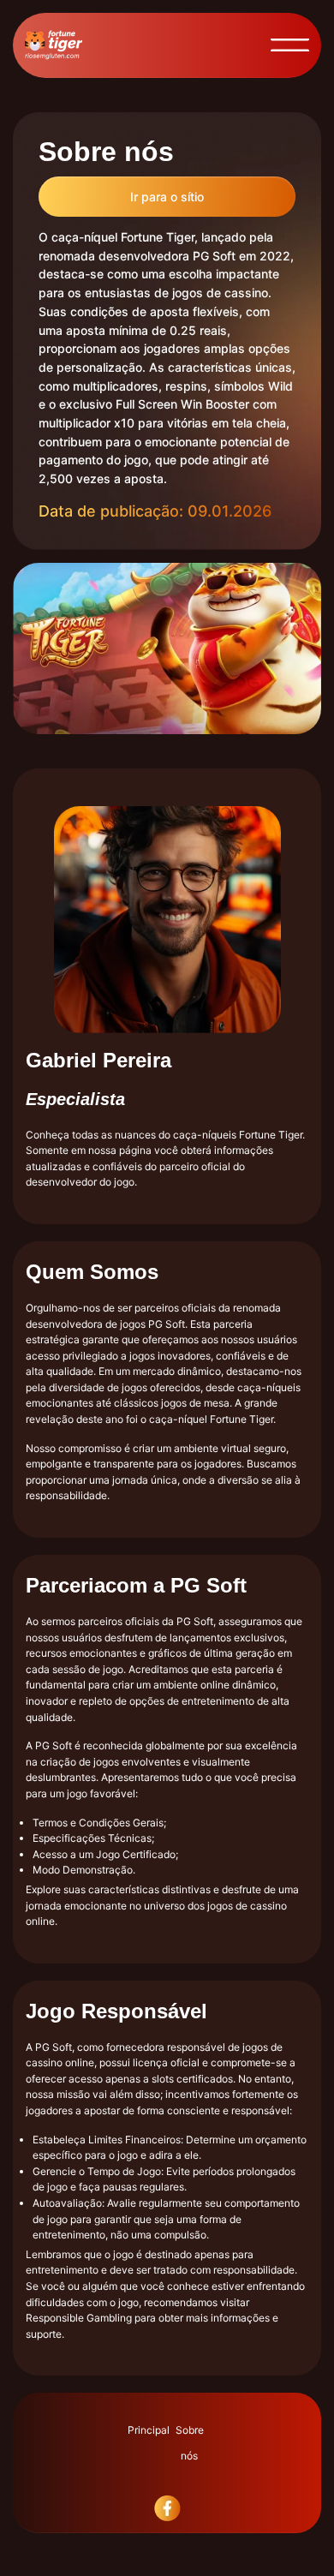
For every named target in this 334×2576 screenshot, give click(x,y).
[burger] (290, 45)
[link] (167, 2535)
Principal (149, 2430)
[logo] (54, 45)
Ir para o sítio (167, 197)
